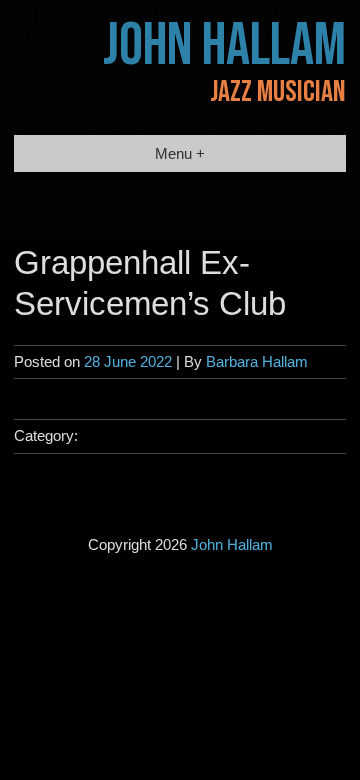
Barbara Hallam (257, 361)
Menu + (180, 153)
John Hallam (224, 46)
